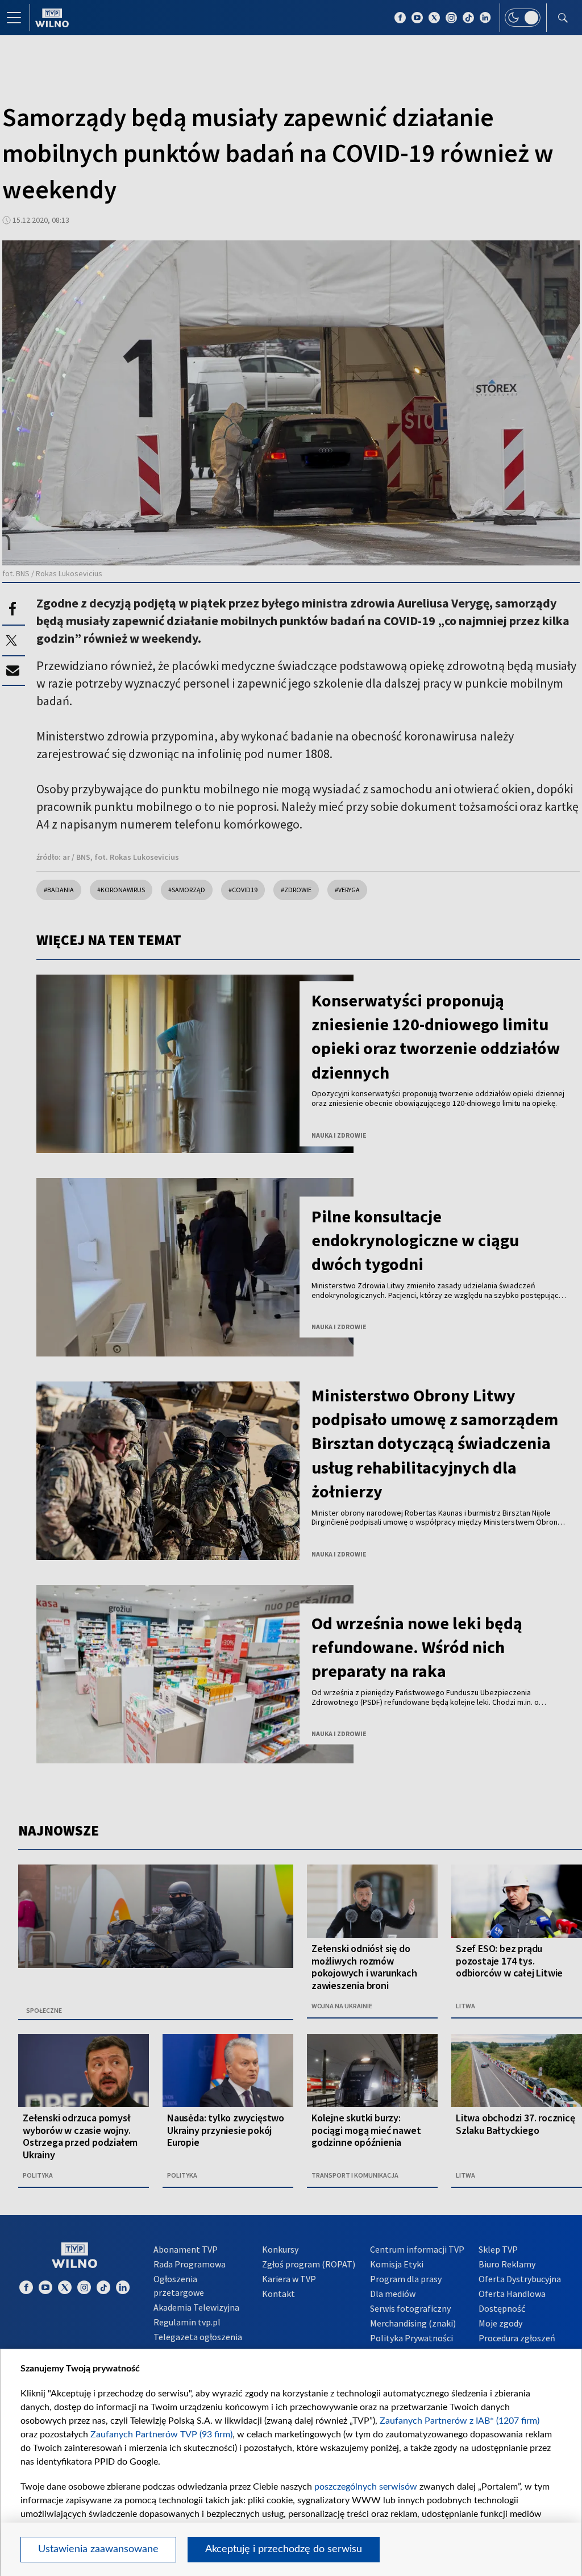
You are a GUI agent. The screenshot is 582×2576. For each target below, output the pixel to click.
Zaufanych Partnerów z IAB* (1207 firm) (460, 2421)
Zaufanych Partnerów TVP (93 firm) (161, 2434)
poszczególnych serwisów (366, 2487)
